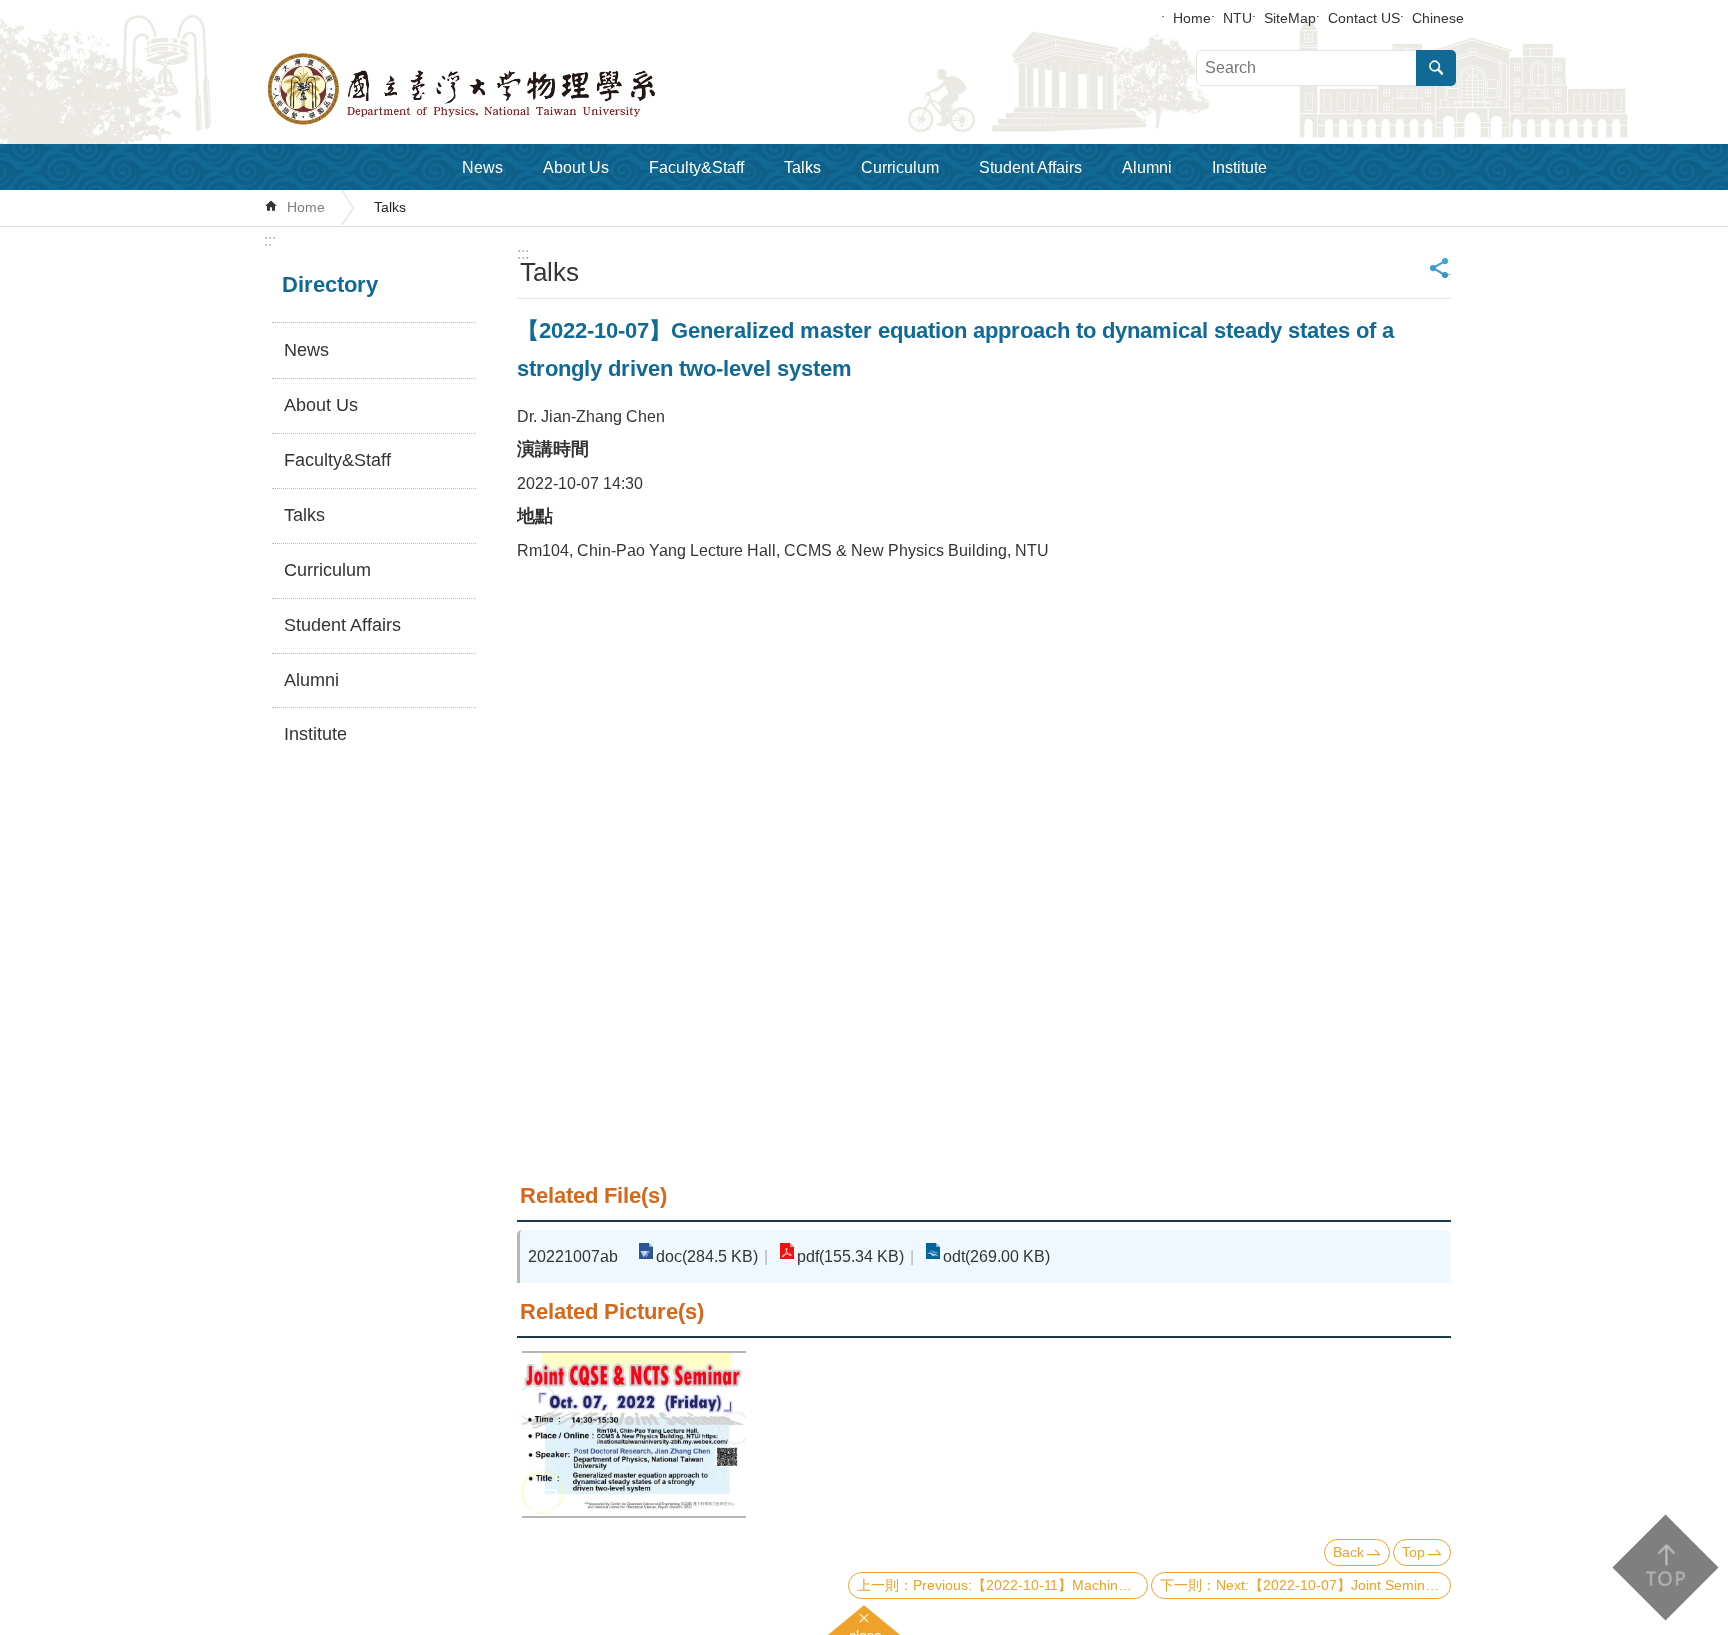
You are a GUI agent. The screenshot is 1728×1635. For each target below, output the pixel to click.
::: (270, 240)
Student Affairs (1030, 167)
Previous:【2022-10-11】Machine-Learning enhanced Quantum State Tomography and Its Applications (1030, 1585)
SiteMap (1290, 18)
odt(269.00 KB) (996, 1256)
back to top (1664, 1567)
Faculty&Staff (696, 167)
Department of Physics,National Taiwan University (514, 89)
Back (1348, 1552)
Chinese (1438, 18)
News (482, 167)
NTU (1237, 18)
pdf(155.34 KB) (850, 1256)
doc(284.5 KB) (707, 1256)
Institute (1239, 167)
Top (1413, 1552)
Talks (802, 167)
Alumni (1147, 167)
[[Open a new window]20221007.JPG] (634, 1435)
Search (1436, 68)
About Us (576, 167)
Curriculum (900, 167)
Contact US (1364, 18)
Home (1192, 18)
